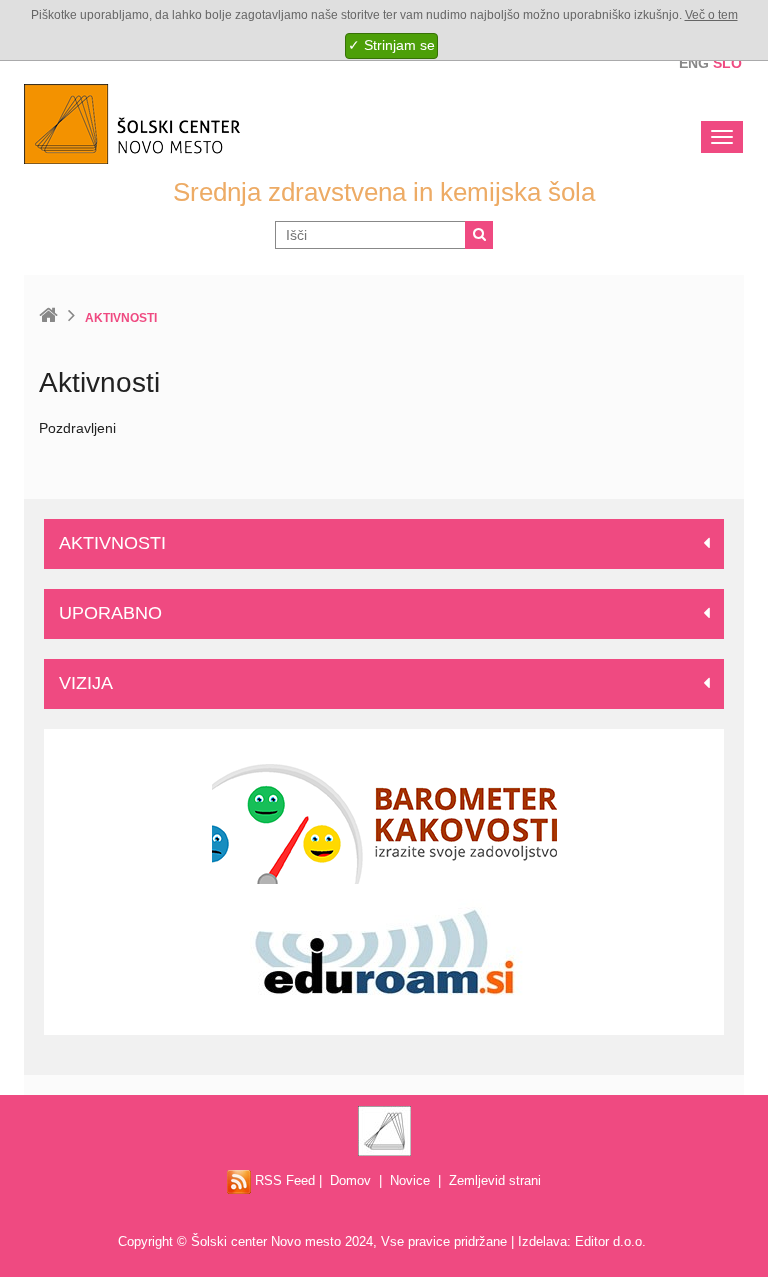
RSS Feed (283, 1180)
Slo (727, 63)
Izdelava (542, 1241)
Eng (694, 63)
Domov (350, 1180)
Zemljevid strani (495, 1180)
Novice (410, 1180)
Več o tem (711, 15)
